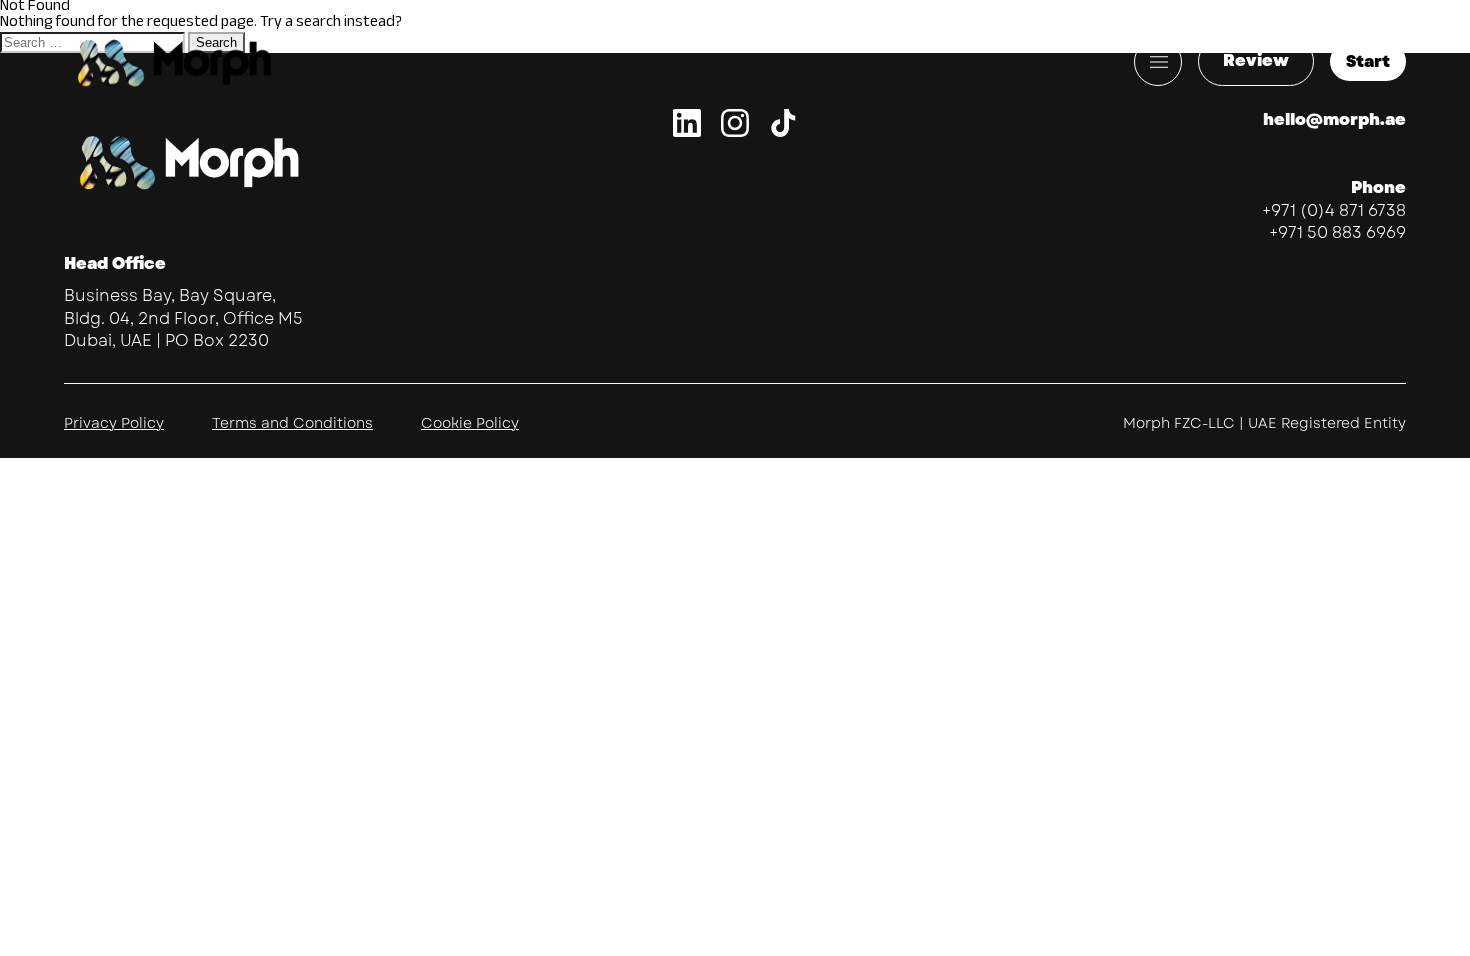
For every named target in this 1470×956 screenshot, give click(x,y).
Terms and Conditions (292, 423)
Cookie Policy (470, 423)
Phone (1378, 187)
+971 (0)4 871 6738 (1334, 210)
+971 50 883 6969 (1337, 232)
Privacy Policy (114, 423)
